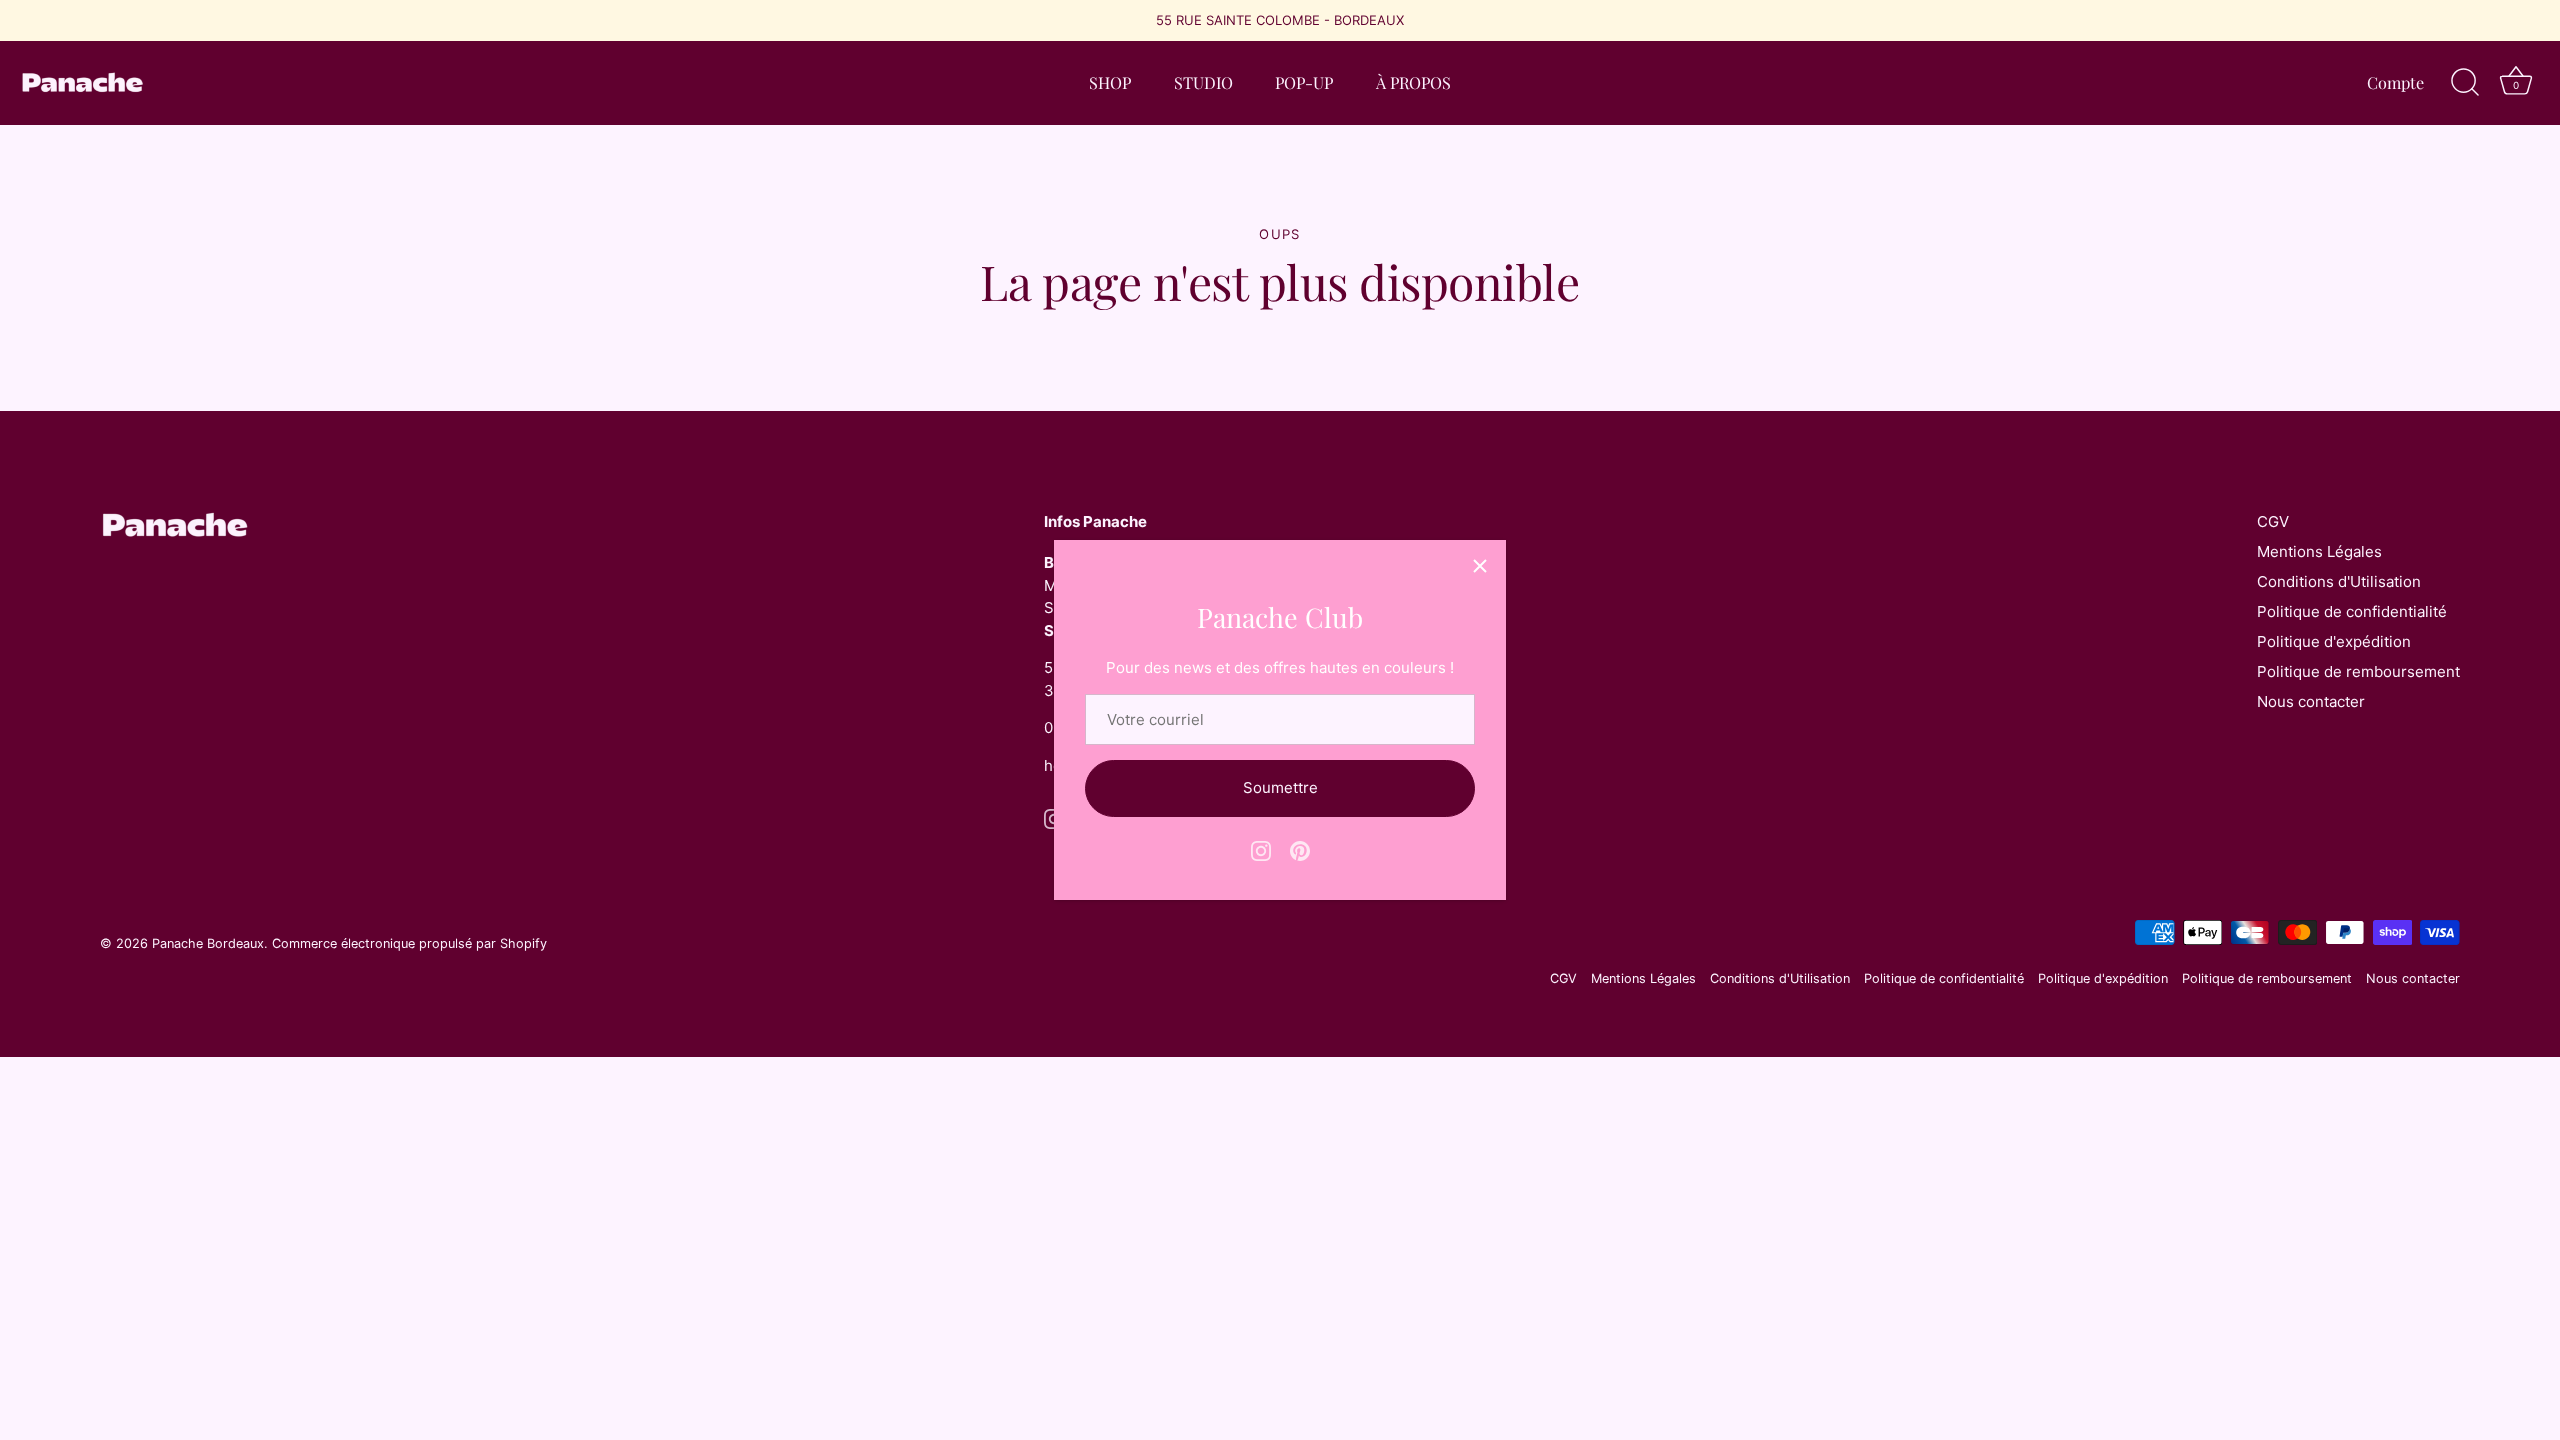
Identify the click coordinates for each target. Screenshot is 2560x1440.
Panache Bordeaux (208, 943)
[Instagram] (1261, 849)
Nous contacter (2311, 701)
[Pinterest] (1300, 849)
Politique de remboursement (2358, 671)
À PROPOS (1413, 82)
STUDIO (1203, 82)
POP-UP (1304, 82)
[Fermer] (1480, 566)
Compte (2395, 82)
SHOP (1110, 82)
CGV (2273, 521)
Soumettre (1280, 787)
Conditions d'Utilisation (2339, 581)
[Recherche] (2465, 83)
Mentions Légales (2319, 551)
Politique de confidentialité (2352, 611)
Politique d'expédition (2334, 641)
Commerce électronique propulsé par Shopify (409, 943)
